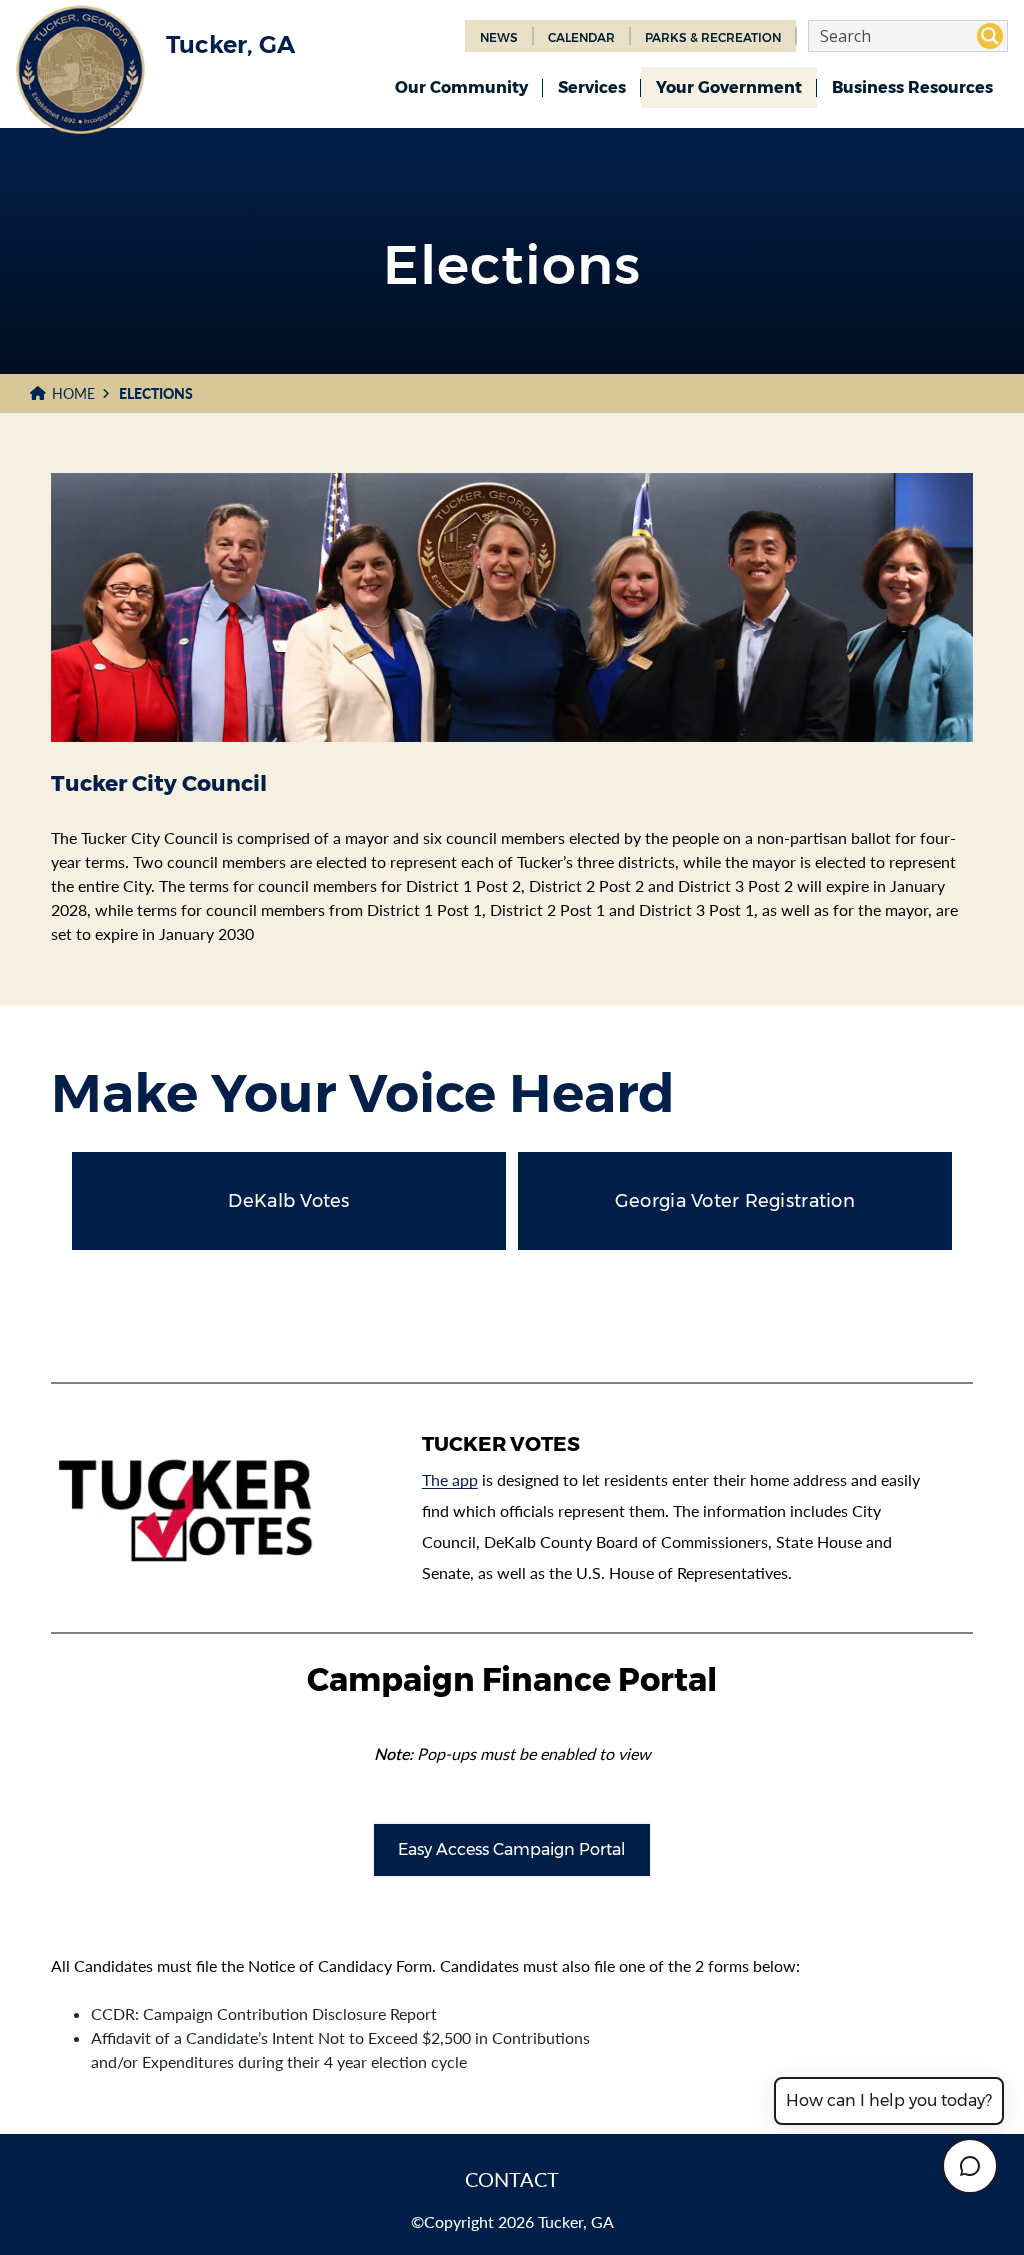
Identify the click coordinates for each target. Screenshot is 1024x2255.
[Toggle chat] (970, 2166)
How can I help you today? (889, 2100)
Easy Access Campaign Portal (512, 1849)
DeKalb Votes (288, 1201)
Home (73, 393)
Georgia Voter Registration (735, 1201)
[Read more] (212, 1508)
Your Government (729, 87)
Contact (512, 2179)
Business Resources (912, 87)
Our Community (461, 87)
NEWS (499, 37)
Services (592, 87)
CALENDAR (581, 37)
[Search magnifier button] (990, 36)
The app (450, 1479)
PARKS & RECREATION (713, 37)
